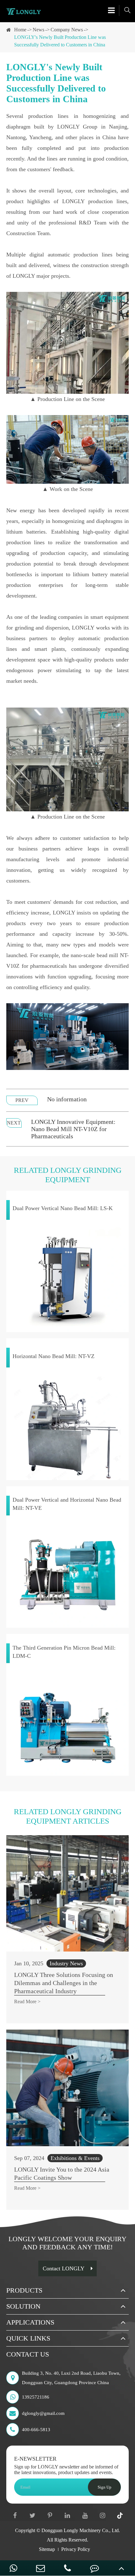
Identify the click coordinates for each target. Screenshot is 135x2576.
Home (20, 30)
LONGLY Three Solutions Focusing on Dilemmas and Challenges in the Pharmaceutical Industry (64, 1983)
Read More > (27, 2002)
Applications (30, 2322)
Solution (23, 2306)
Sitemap (47, 2549)
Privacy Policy (76, 2549)
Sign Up (105, 2487)
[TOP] (121, 2568)
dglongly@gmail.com (43, 2413)
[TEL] (67, 2568)
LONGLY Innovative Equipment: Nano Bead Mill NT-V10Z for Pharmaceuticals (73, 1129)
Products (24, 2290)
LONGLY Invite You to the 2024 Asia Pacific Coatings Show (62, 2173)
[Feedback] (94, 2568)
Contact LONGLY (64, 2268)
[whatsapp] (13, 2568)
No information (67, 1099)
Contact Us (28, 2354)
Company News (67, 30)
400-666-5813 (36, 2430)
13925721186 (36, 2397)
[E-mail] (40, 2568)
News (38, 30)
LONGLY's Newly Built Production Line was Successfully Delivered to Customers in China (60, 41)
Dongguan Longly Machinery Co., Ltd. (81, 2530)
